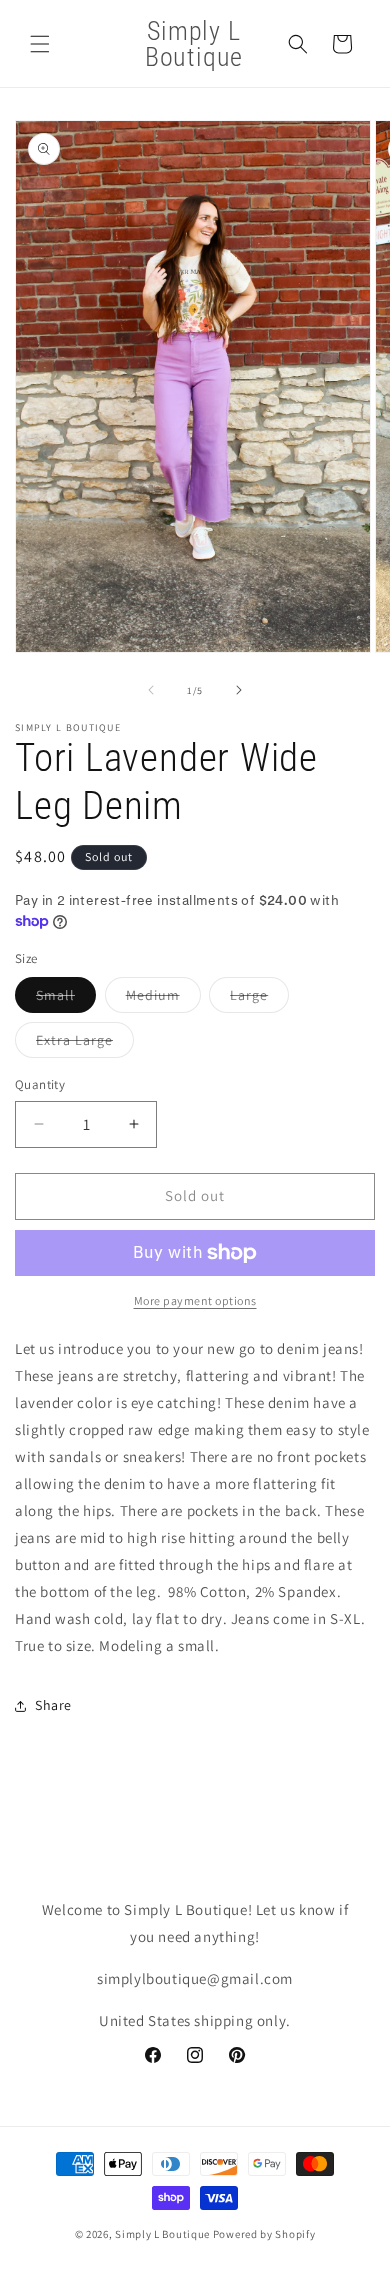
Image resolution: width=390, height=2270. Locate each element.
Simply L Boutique (162, 2234)
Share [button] (53, 1705)
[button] (40, 44)
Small (66, 999)
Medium (163, 999)
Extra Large (85, 1044)
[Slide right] (239, 690)
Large (259, 999)
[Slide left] (151, 690)
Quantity (40, 1084)
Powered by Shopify (264, 2234)
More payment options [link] (195, 1300)
